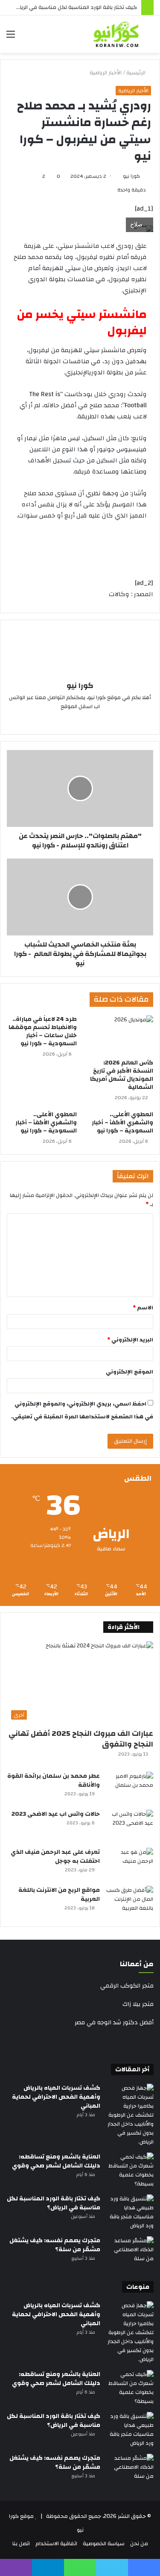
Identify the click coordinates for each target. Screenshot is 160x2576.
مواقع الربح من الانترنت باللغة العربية (59, 1895)
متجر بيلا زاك (138, 2004)
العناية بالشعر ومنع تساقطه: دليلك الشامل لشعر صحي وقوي (56, 2161)
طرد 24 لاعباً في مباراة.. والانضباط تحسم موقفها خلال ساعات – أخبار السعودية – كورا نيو (43, 1031)
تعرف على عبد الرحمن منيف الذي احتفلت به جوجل (55, 1857)
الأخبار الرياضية (106, 73)
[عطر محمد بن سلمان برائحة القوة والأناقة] (130, 1788)
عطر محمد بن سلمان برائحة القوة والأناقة (54, 1781)
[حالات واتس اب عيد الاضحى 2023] (130, 1826)
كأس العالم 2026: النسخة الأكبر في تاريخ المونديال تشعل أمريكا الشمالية (122, 1075)
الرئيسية (137, 73)
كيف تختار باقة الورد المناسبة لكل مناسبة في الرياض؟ (74, 7)
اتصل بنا (21, 2544)
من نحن (139, 2544)
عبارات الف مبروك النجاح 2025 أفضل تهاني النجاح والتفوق (81, 1739)
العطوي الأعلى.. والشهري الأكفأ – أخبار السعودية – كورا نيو (122, 1123)
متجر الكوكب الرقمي (127, 1986)
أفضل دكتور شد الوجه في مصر (114, 2023)
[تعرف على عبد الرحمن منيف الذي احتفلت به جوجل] (130, 1864)
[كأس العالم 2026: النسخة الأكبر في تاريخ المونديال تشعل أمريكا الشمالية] (119, 1035)
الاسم (143, 1308)
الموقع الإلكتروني (129, 1372)
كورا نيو (131, 176)
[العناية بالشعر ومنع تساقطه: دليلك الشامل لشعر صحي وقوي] (130, 2170)
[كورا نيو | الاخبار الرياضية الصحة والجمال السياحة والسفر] (116, 34)
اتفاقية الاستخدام (56, 2544)
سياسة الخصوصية (104, 2544)
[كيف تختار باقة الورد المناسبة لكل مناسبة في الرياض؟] (130, 2212)
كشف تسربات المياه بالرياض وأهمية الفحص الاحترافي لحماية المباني (56, 2097)
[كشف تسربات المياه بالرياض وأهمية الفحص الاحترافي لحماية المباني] (130, 2115)
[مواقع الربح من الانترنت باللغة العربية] (130, 1902)
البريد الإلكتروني (130, 1340)
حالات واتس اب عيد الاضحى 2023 (56, 1814)
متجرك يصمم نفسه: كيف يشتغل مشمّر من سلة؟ (55, 2245)
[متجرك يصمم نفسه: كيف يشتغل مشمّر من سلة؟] (130, 2252)
